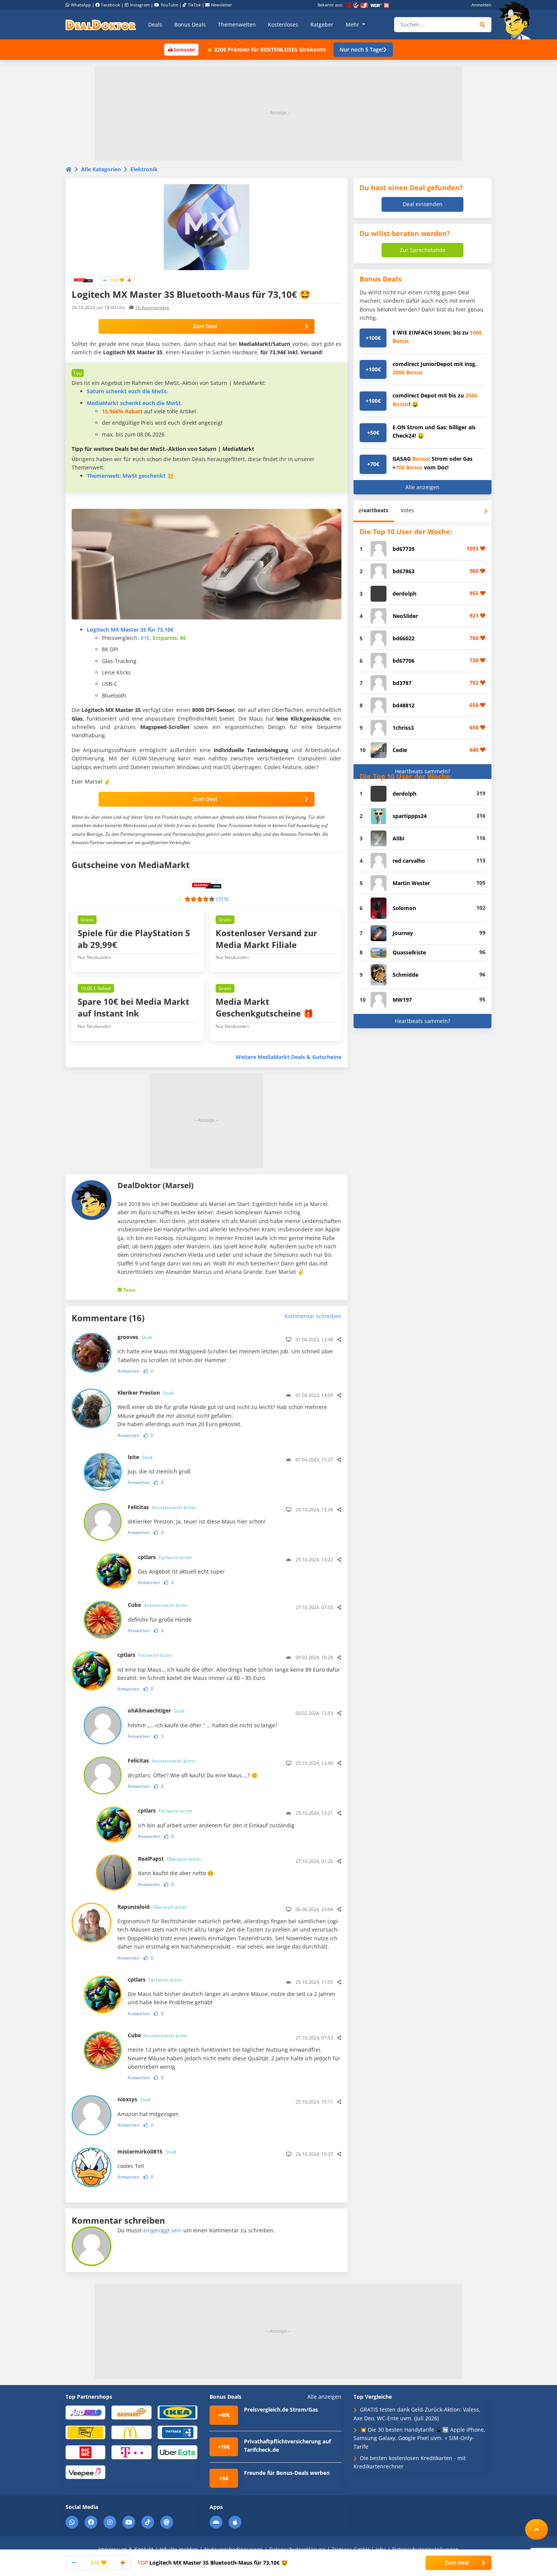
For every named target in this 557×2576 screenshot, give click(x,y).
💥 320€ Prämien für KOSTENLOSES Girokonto (266, 49)
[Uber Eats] (178, 2452)
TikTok (194, 5)
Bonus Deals (190, 24)
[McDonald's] (131, 2432)
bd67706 (404, 661)
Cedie (400, 750)
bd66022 (404, 638)
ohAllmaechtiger (156, 1710)
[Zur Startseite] (517, 20)
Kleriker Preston (146, 1393)
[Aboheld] (85, 2412)
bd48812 (404, 705)
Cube (158, 1605)
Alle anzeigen (422, 487)
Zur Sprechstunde (423, 250)
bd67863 (404, 571)
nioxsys (134, 2099)
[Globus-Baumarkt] (131, 2412)
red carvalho (409, 861)
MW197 (402, 1000)
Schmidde (405, 975)
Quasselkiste (409, 952)
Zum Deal (205, 326)
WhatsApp (81, 5)
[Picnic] (85, 2452)
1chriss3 (403, 728)
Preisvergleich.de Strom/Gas (281, 2409)
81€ (145, 638)
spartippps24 (410, 816)
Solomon (404, 908)
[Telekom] (131, 2452)
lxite (140, 1457)
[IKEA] (178, 2412)
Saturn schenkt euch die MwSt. (127, 391)
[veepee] (85, 2472)
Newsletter (222, 5)
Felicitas (162, 1507)
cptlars (165, 1557)
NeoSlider (405, 616)
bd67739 (404, 549)
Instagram (140, 5)
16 (152, 307)
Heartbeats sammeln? (422, 771)
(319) (222, 899)
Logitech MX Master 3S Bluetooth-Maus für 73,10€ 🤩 (213, 2563)
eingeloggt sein (163, 2230)
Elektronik (144, 169)
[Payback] (178, 2432)
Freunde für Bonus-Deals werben (287, 2473)
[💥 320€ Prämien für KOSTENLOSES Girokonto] (181, 49)
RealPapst (169, 1859)
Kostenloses (283, 24)
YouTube (169, 5)
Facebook (111, 5)
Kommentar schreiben (313, 1316)
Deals (155, 24)
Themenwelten (237, 24)
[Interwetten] (85, 2432)
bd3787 (402, 683)
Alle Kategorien (101, 169)
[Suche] (483, 25)
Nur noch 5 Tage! (361, 49)
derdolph (404, 594)
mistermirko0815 (147, 2151)
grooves (135, 1337)
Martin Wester (411, 883)
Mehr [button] (353, 24)
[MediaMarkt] (83, 280)
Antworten (128, 1371)
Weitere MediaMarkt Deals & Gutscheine (289, 1057)
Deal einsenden (423, 204)
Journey (403, 933)
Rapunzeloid (152, 1907)
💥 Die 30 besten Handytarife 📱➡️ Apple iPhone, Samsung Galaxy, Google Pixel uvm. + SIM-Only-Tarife (419, 2438)
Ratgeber (322, 24)
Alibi (398, 838)
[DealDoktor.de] (101, 25)
